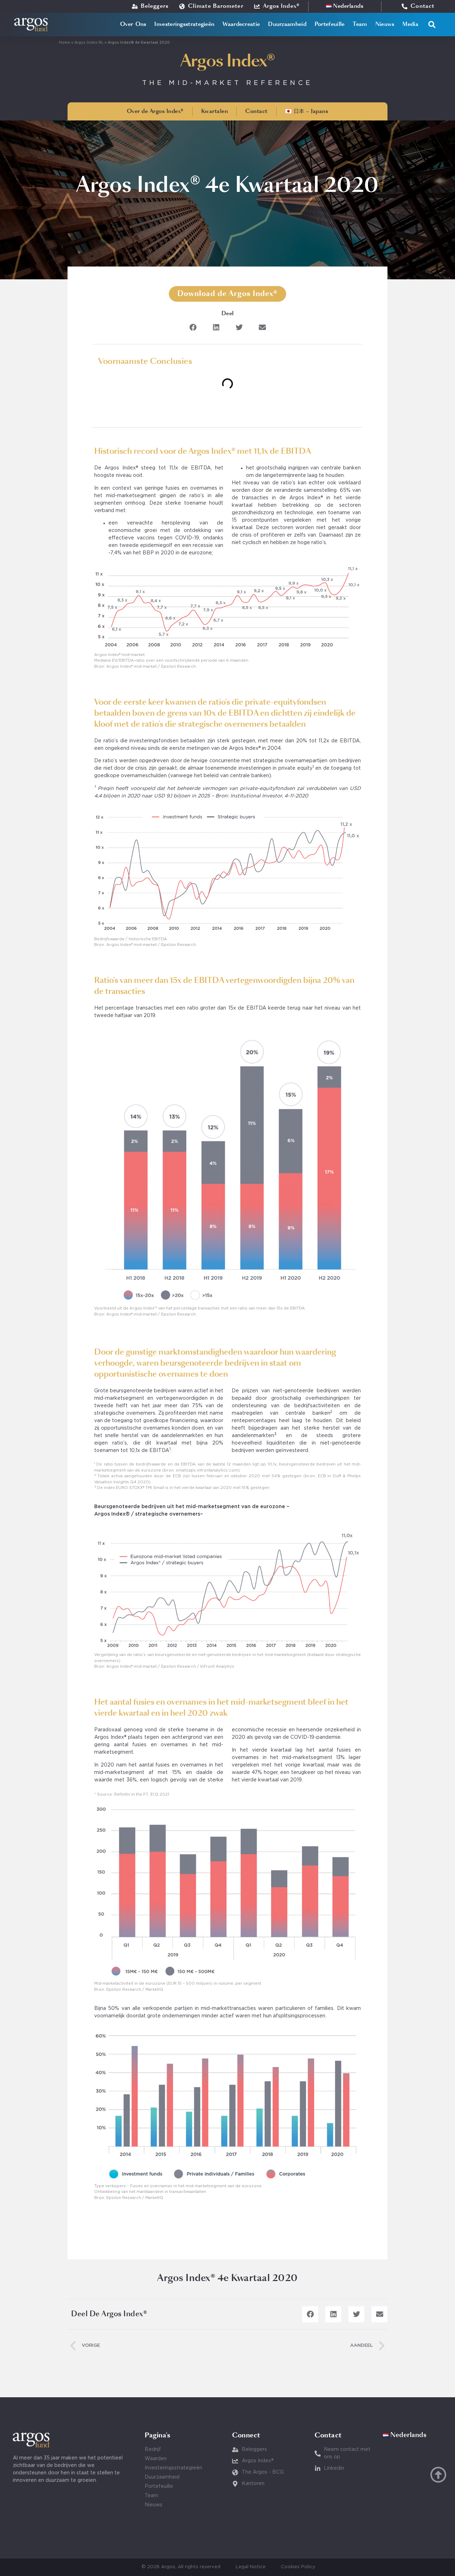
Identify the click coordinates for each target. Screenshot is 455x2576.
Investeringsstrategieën (184, 24)
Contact (256, 111)
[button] (432, 25)
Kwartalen (215, 111)
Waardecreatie (241, 24)
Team (360, 24)
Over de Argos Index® (155, 111)
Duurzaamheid (287, 24)
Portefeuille (330, 24)
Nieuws (385, 24)
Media (410, 24)
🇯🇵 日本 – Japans (307, 111)
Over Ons (133, 24)
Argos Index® (228, 61)
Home (65, 43)
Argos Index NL (89, 43)
